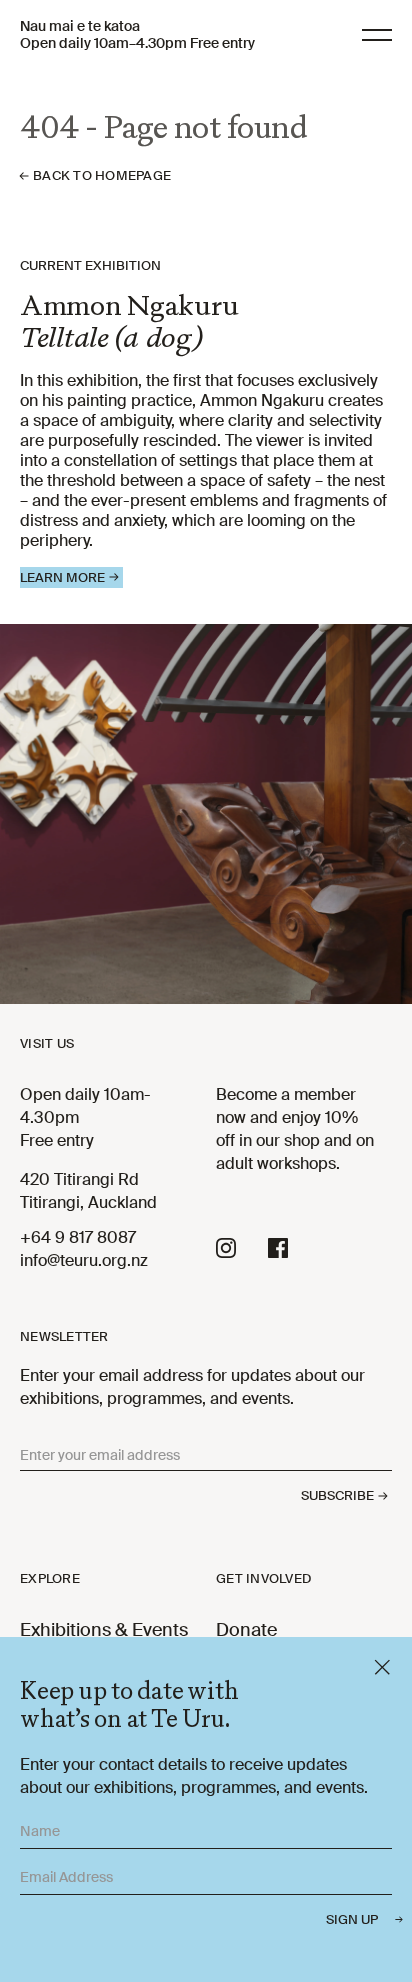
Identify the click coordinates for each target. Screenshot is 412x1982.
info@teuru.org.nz (84, 1260)
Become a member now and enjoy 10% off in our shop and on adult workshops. (295, 1129)
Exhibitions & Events (104, 1630)
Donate (246, 1630)
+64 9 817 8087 (78, 1237)
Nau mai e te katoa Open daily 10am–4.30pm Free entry (137, 35)
